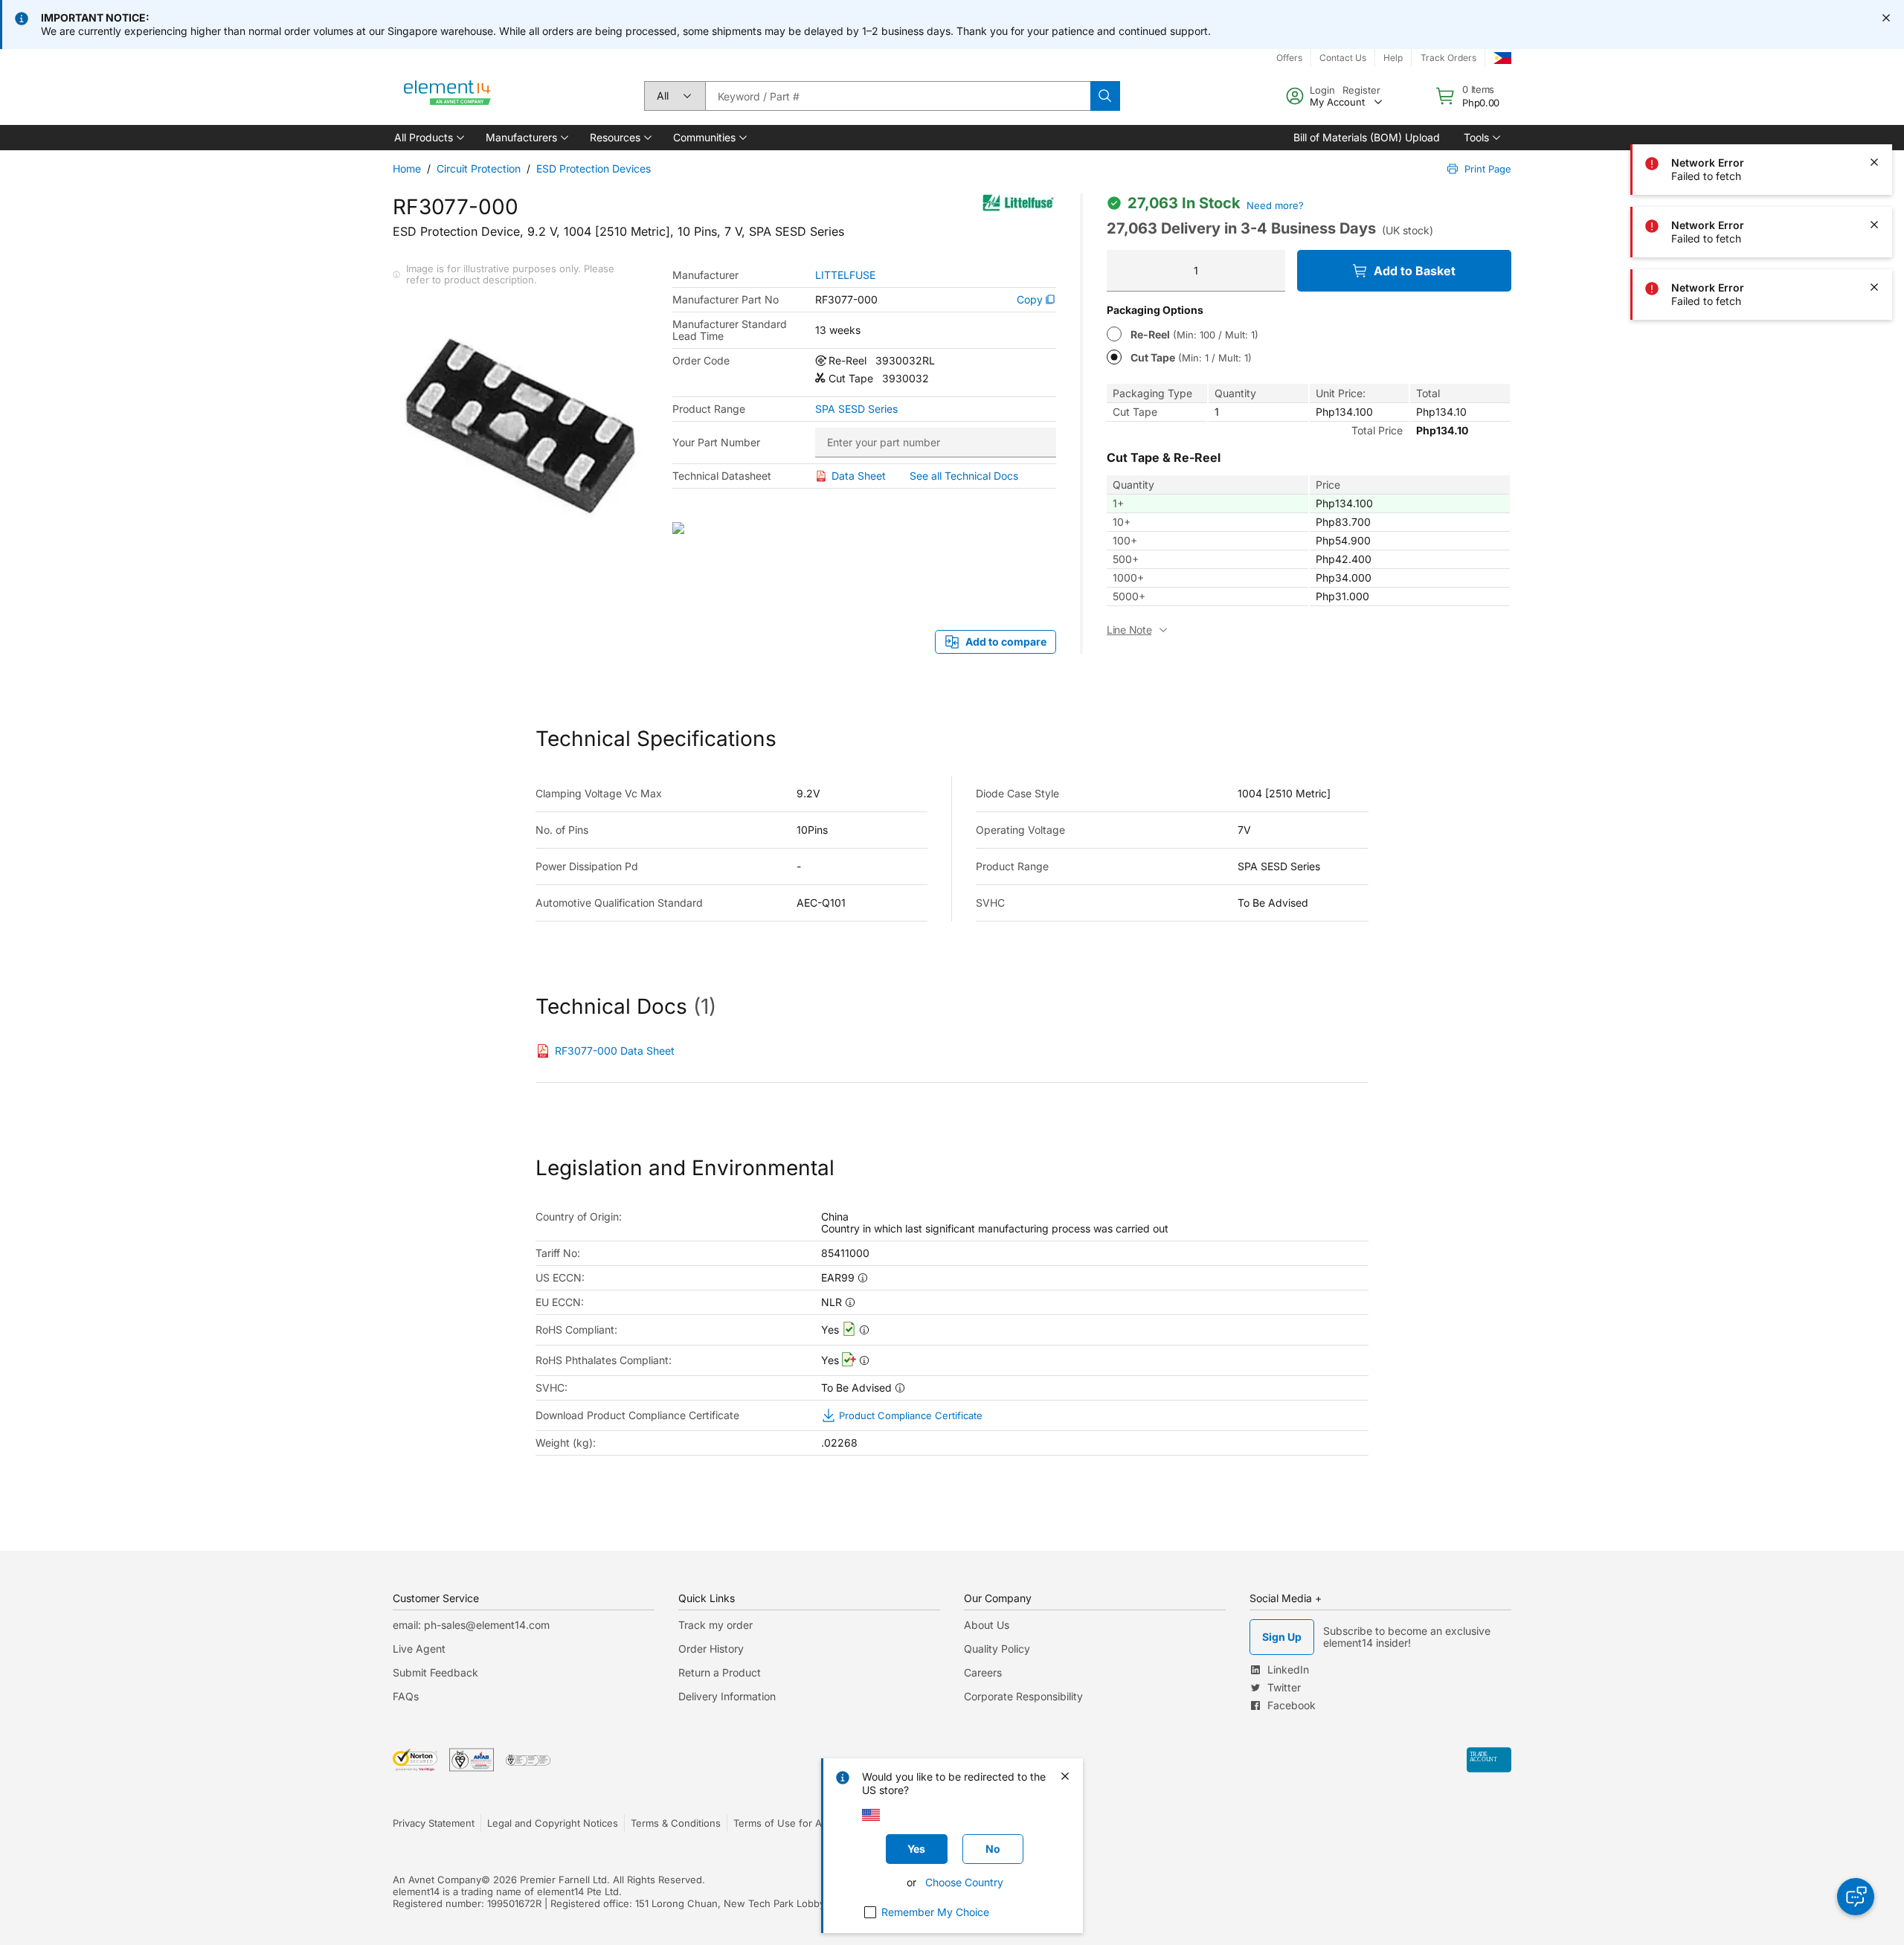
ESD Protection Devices (594, 168)
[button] (428, 138)
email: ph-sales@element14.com (471, 1625)
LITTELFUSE (845, 275)
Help (1393, 58)
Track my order (715, 1625)
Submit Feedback (435, 1672)
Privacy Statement (434, 1823)
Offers (1289, 58)
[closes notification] (1886, 18)
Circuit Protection (479, 168)
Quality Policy (997, 1649)
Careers (983, 1672)
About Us (987, 1625)
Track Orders (1448, 58)
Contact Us (1343, 58)
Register (1361, 90)
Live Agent (419, 1649)
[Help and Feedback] (1856, 1897)
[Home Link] (448, 96)
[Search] (1105, 96)
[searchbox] (898, 96)
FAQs (406, 1696)
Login (1322, 90)
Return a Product (720, 1672)
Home (407, 168)
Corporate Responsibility (1023, 1696)
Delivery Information (727, 1696)
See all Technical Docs (964, 476)
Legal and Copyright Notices (553, 1823)
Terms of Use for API (782, 1823)
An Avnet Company (437, 1880)
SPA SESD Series (856, 409)
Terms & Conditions (676, 1823)
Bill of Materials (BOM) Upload (1367, 137)
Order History (711, 1649)
